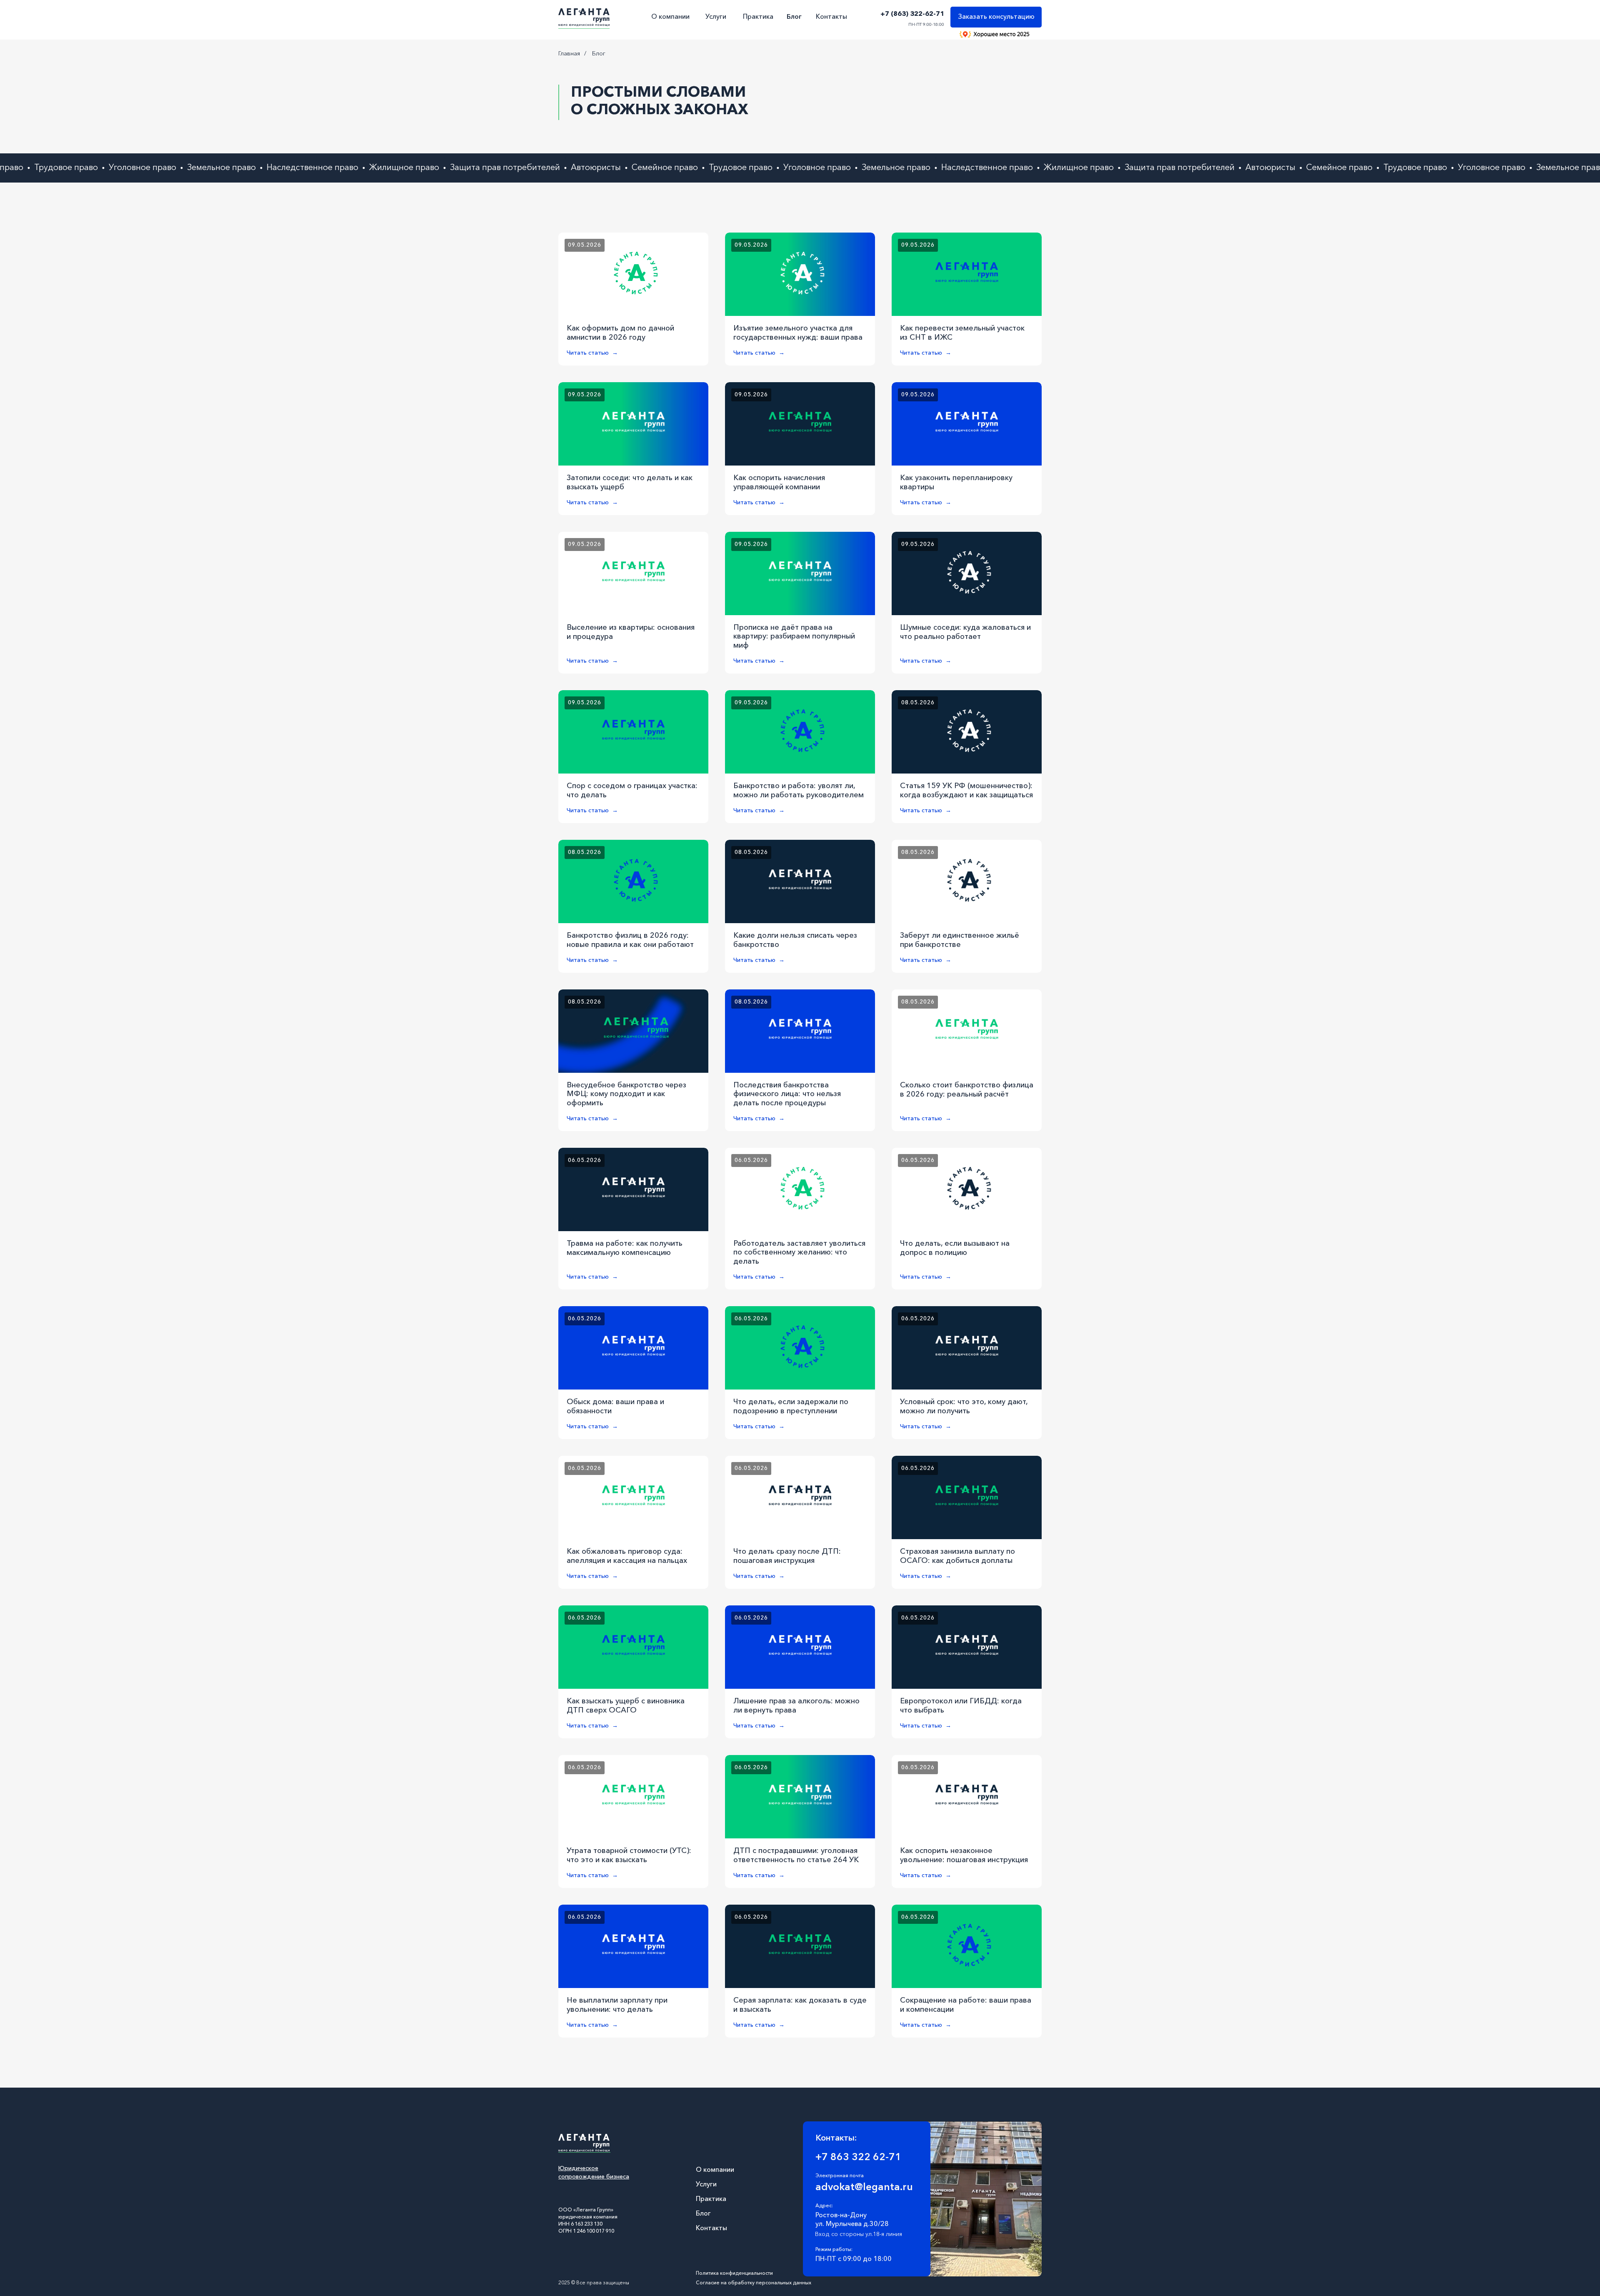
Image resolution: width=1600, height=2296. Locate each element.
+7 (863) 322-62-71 (912, 14)
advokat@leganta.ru (864, 2188)
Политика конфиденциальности (734, 2273)
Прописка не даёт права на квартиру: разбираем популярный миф (794, 637)
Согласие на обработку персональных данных (754, 2283)
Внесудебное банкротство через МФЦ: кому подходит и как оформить (626, 1094)
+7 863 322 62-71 (858, 2158)
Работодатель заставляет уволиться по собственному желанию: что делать (799, 1253)
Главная (569, 54)
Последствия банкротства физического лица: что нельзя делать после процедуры (787, 1094)
